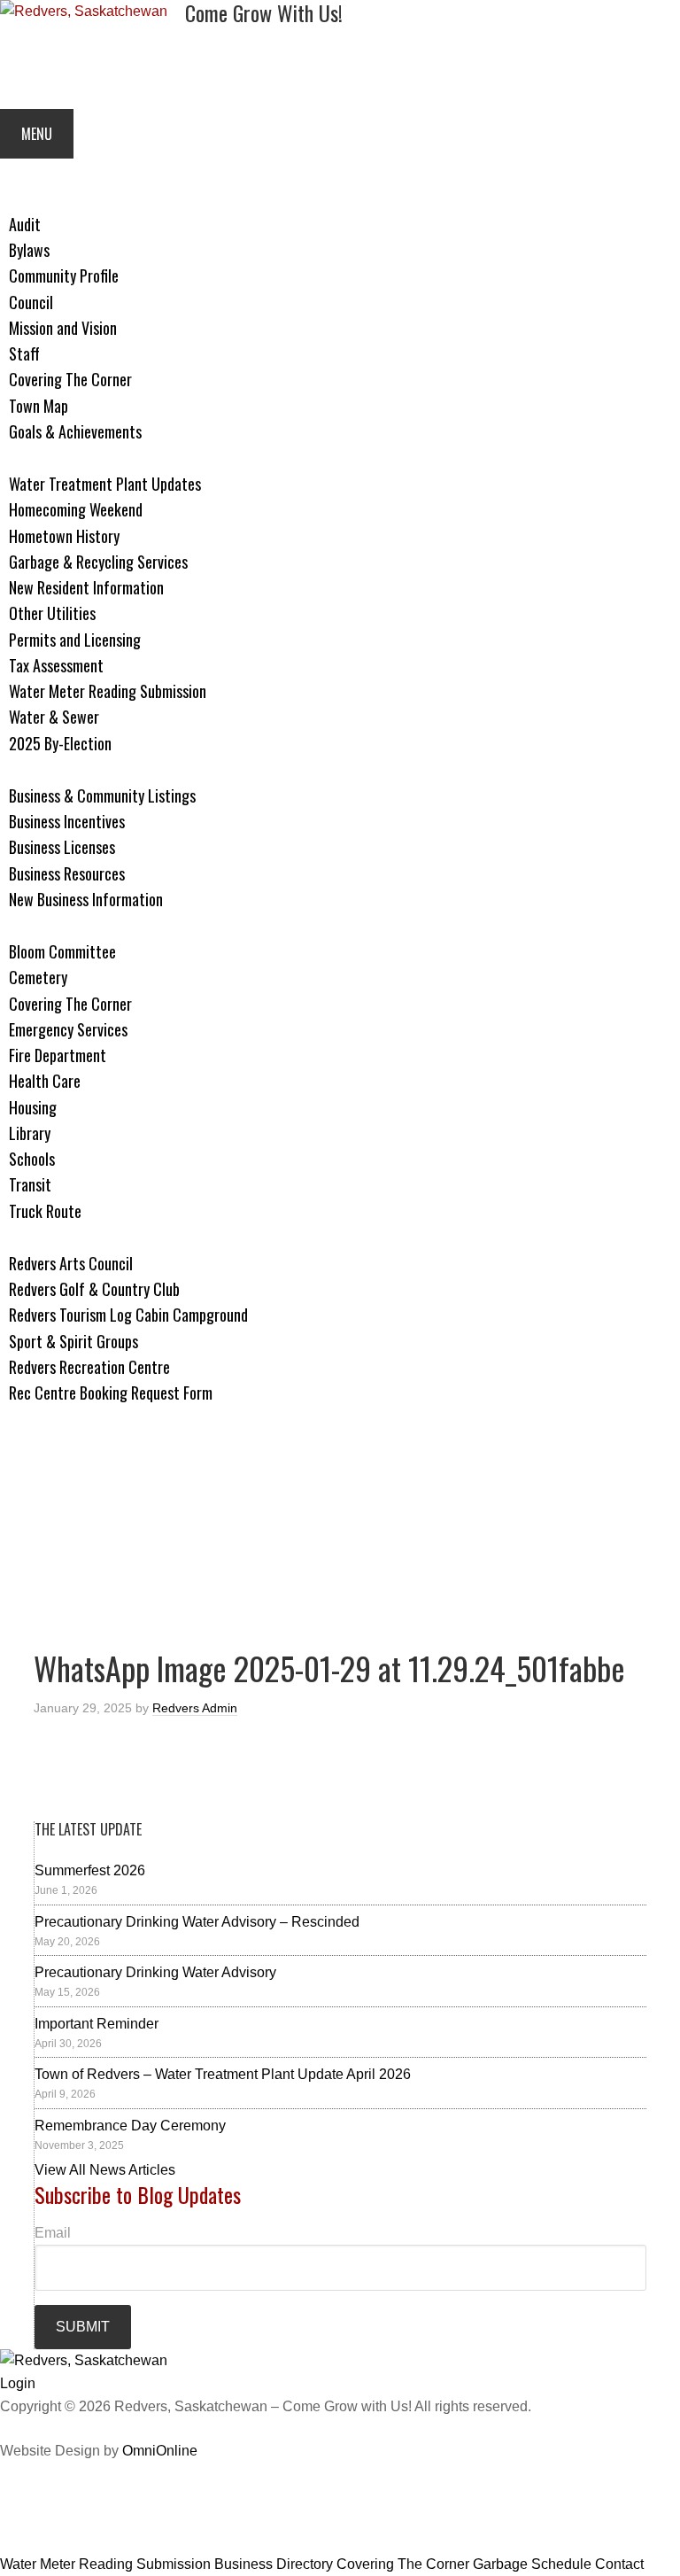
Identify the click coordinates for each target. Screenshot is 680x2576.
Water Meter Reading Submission (105, 2564)
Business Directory (274, 2564)
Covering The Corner (403, 2564)
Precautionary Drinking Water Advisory (155, 1972)
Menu (37, 134)
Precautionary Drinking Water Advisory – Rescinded (197, 1922)
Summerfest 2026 (90, 1870)
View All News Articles (105, 2170)
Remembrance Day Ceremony (130, 2126)
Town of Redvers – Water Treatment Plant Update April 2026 (223, 2074)
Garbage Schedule (532, 2564)
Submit (83, 2327)
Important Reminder (97, 2024)
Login (18, 2383)
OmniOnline (160, 2451)
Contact (619, 2564)
